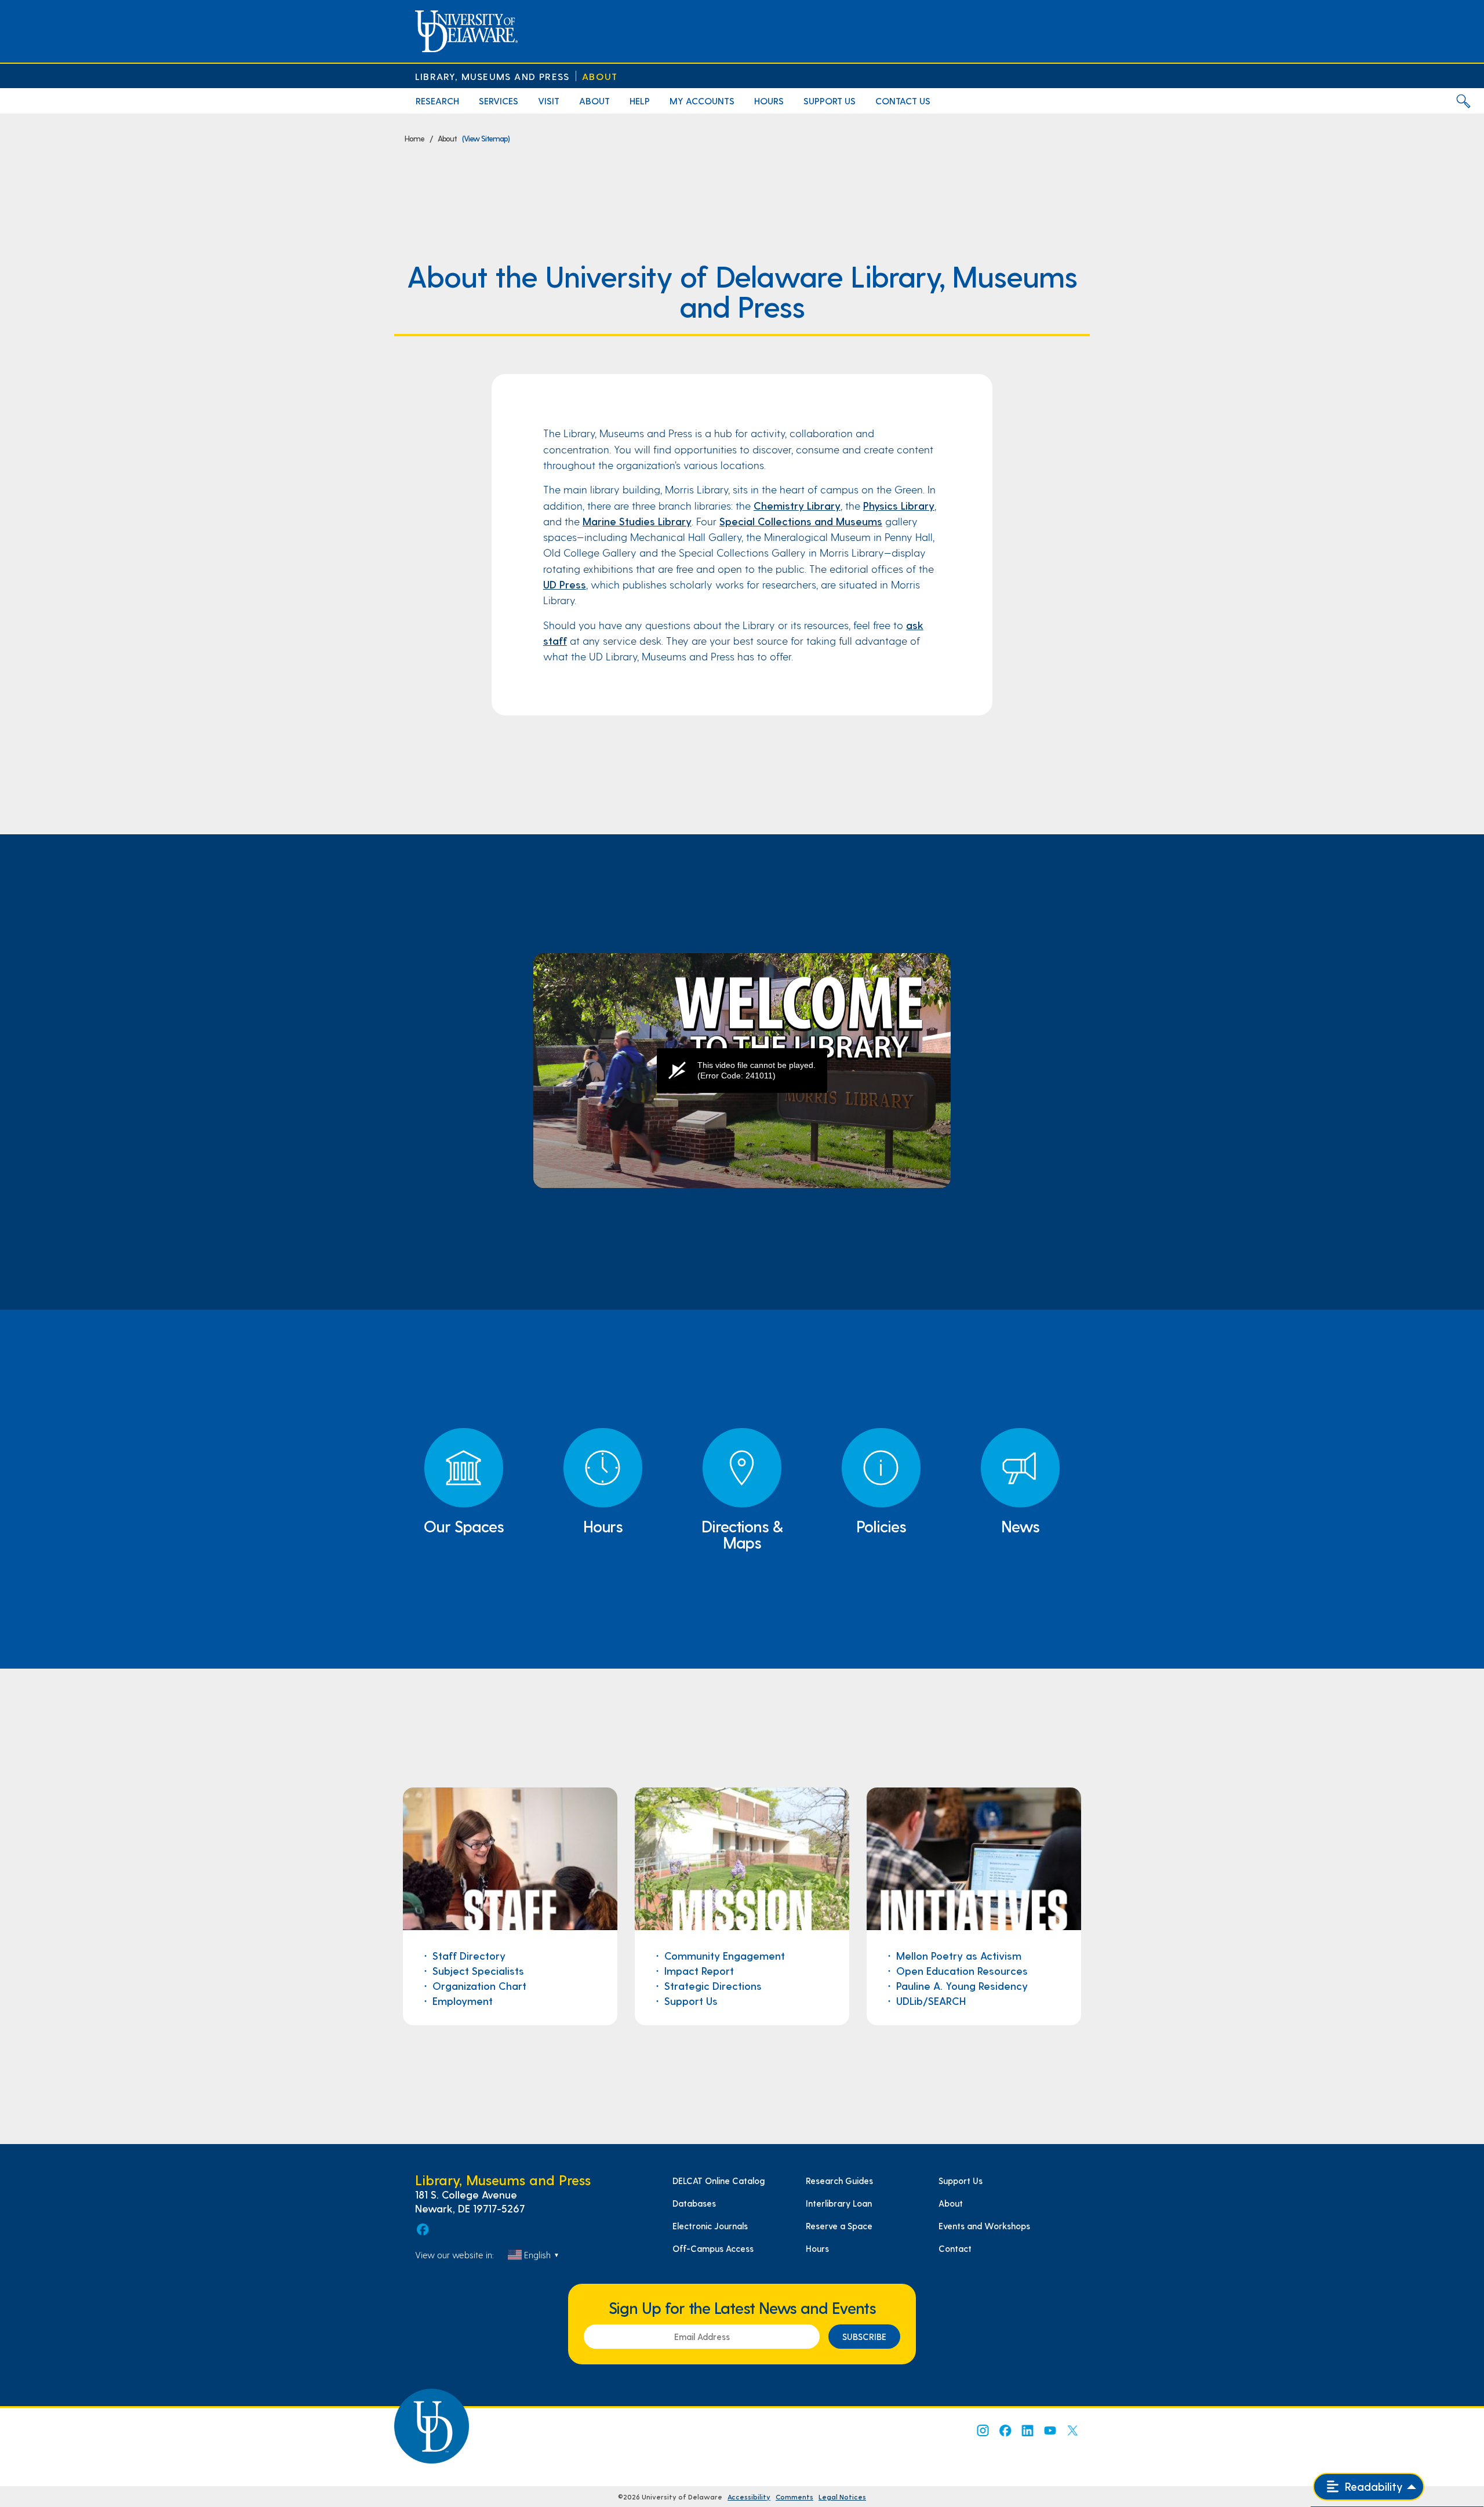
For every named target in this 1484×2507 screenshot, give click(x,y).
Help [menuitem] (640, 101)
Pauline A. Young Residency (962, 1985)
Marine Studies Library (637, 521)
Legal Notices (842, 2497)
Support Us (691, 2001)
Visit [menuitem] (549, 101)
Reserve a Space (839, 2226)
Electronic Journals (710, 2226)
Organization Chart (479, 1985)
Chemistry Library (797, 505)
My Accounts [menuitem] (702, 101)
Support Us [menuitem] (830, 101)
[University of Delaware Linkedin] (1027, 2430)
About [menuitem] (594, 101)
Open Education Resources (962, 1970)
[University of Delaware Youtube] (1050, 2430)
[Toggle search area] (1463, 101)
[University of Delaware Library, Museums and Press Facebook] (422, 2229)
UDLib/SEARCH (931, 2001)
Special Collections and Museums (801, 521)
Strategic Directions (713, 1985)
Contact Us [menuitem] (903, 101)
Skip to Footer (22, 3)
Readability (1372, 2486)
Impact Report (701, 1970)
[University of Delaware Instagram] (982, 2430)
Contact (955, 2248)
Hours (817, 2248)
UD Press (565, 584)
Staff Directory (469, 1955)
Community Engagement (725, 1955)
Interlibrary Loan (839, 2203)
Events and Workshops (984, 2226)
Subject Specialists (478, 1970)
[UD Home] (466, 31)
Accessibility (749, 2497)
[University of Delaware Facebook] (1005, 2430)
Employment (463, 2001)
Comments (794, 2497)
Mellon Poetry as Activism (959, 1955)
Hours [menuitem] (769, 101)
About (600, 76)
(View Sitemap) (486, 138)
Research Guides (839, 2181)
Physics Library (899, 505)
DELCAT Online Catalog (719, 2181)
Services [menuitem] (499, 101)
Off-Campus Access (713, 2248)
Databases (694, 2203)
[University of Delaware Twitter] (1072, 2430)
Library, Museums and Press (492, 76)
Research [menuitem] (437, 101)
